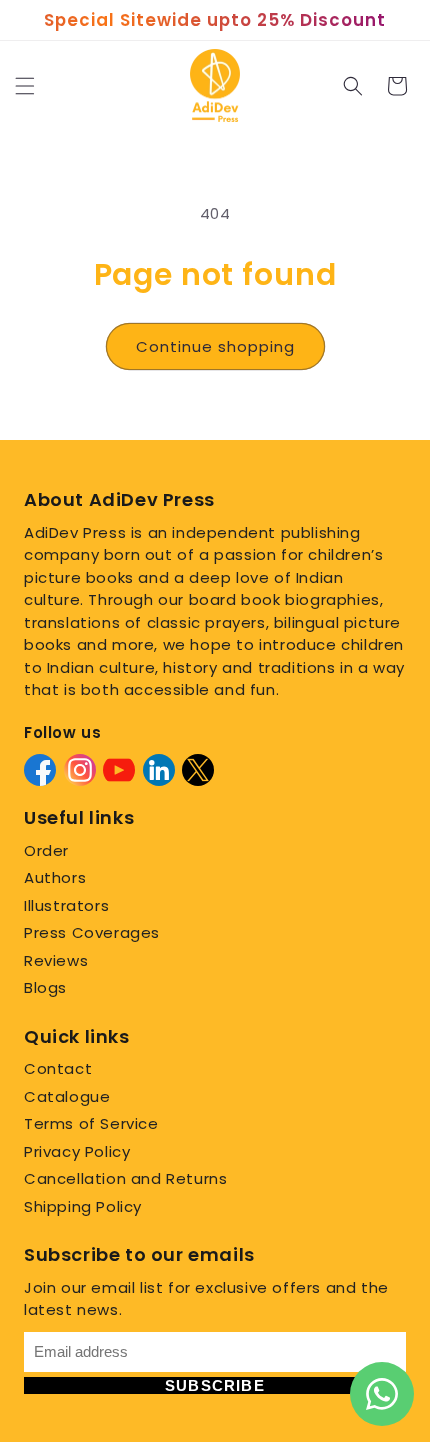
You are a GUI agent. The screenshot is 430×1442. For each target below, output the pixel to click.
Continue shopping (215, 346)
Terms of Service (91, 1123)
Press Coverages (92, 932)
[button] (25, 86)
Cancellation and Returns (125, 1178)
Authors (55, 877)
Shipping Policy (83, 1206)
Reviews (56, 960)
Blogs (45, 987)
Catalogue (67, 1096)
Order (46, 850)
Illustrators (66, 905)
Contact (58, 1068)
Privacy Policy (77, 1151)
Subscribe (215, 1385)
